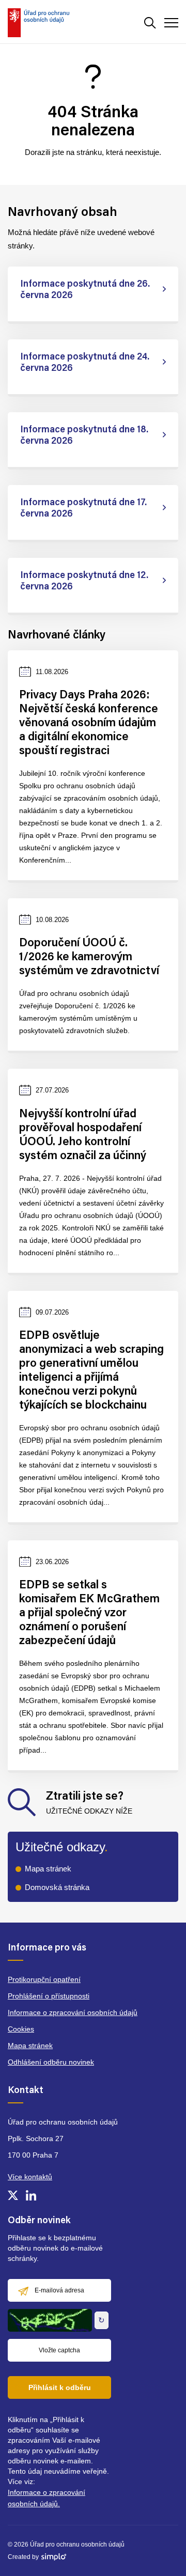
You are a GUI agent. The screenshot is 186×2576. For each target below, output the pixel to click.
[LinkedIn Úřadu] (31, 2195)
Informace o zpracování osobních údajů (73, 2012)
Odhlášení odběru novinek (51, 2062)
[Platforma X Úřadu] (13, 2195)
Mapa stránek (48, 1869)
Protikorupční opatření (44, 1979)
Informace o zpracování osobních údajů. (47, 2498)
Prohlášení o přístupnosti (49, 1996)
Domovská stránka (57, 1887)
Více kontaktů (30, 2177)
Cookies (21, 2029)
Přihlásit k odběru (60, 2387)
